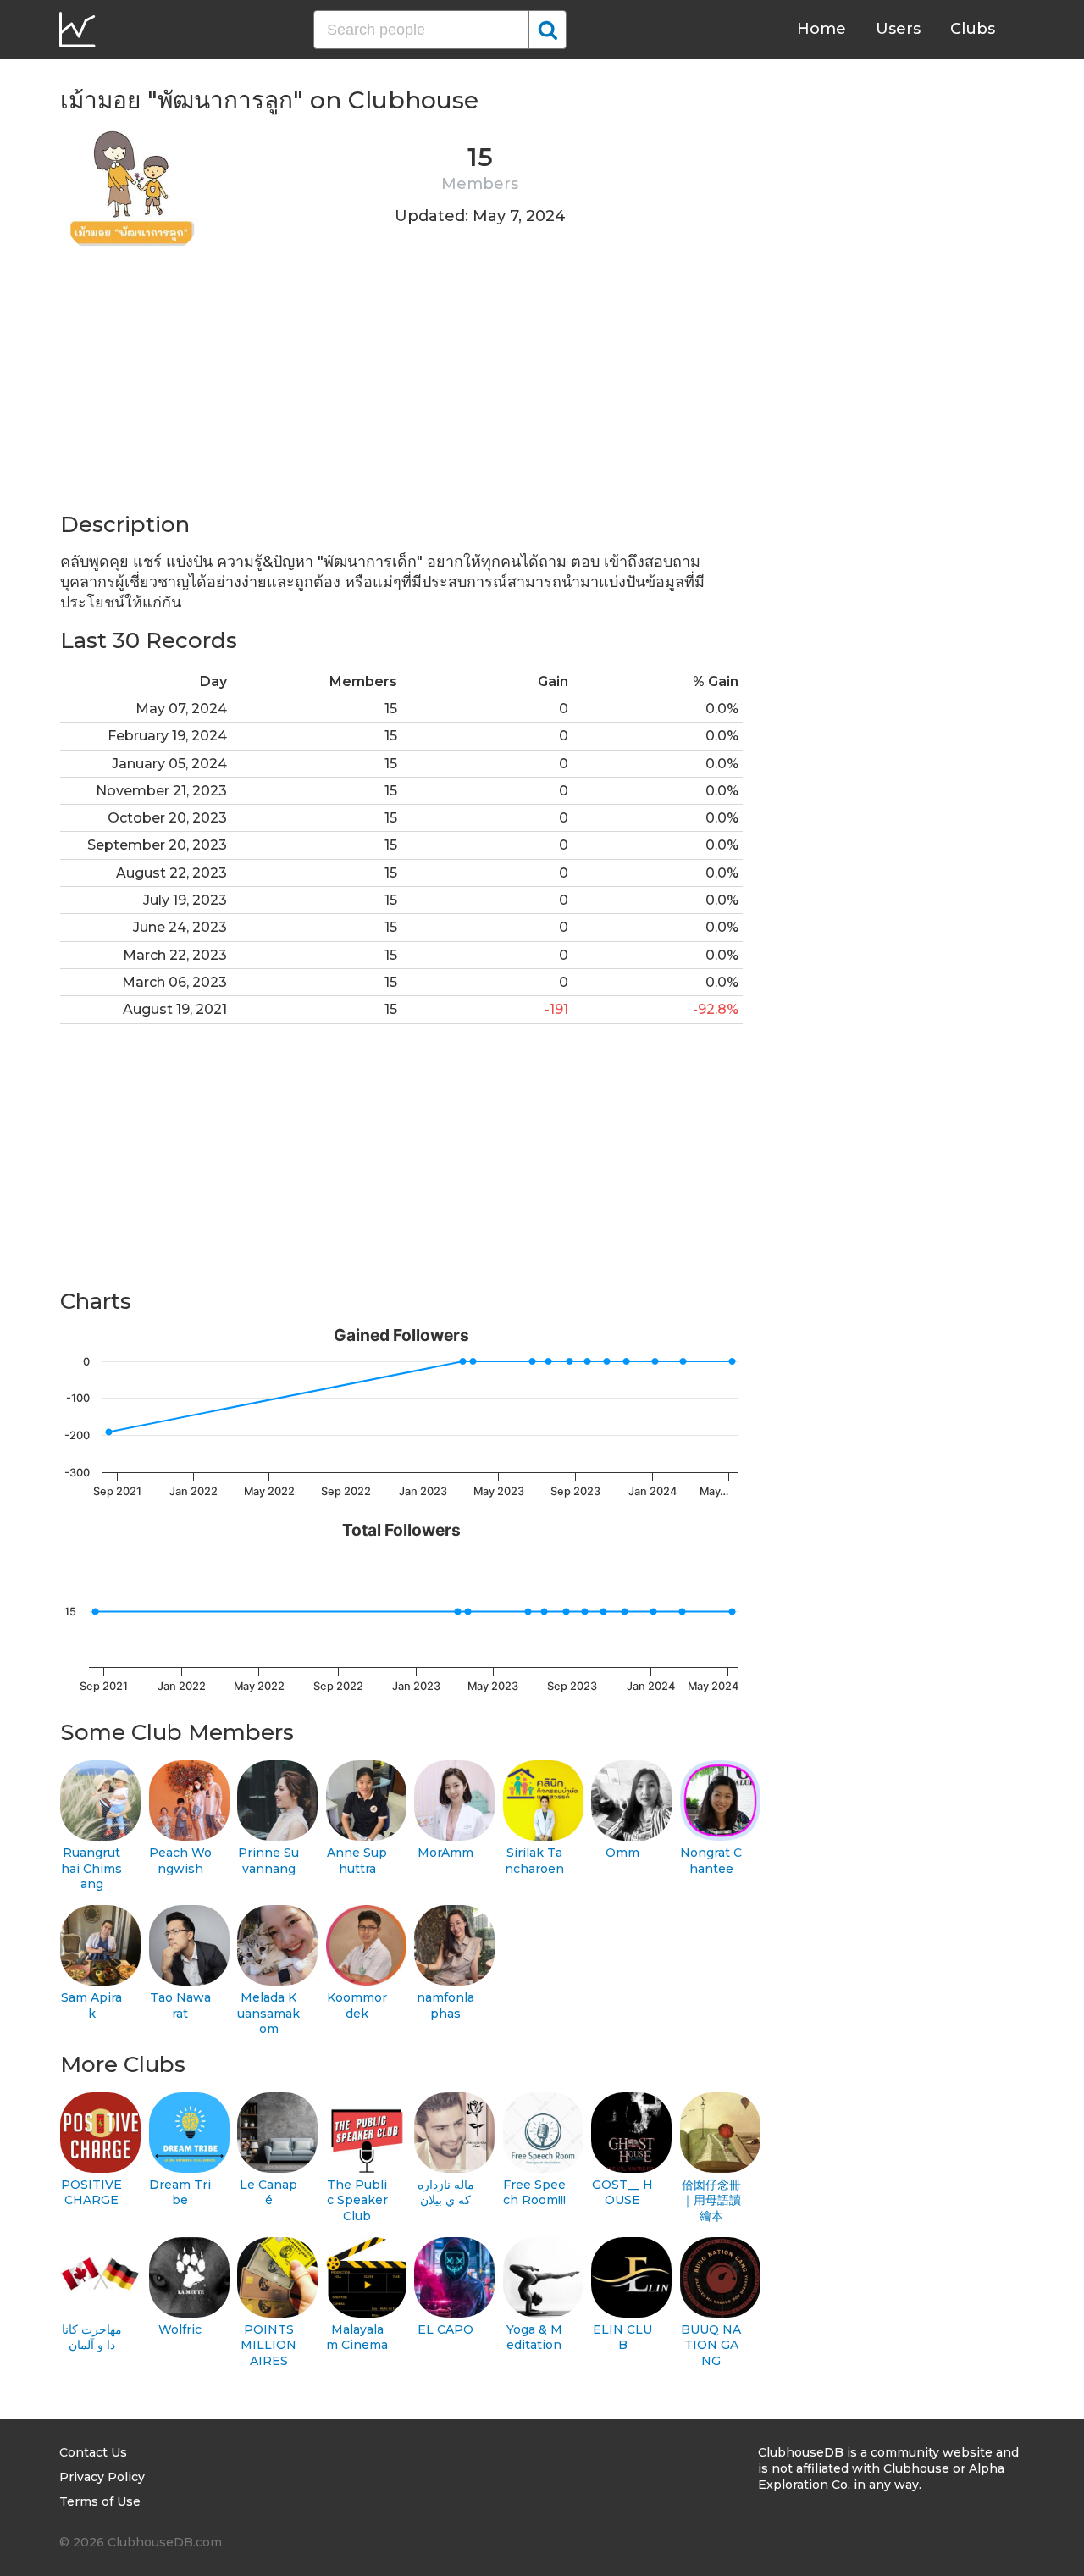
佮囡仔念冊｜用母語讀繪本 (711, 2200)
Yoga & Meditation (534, 2338)
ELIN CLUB (622, 2338)
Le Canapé (268, 2193)
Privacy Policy (102, 2477)
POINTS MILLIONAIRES (268, 2345)
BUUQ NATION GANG (711, 2345)
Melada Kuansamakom (268, 2013)
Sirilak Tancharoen (534, 1861)
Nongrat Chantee (711, 1861)
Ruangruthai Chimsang (91, 1868)
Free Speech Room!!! (534, 2193)
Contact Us (93, 2452)
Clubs (973, 29)
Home (821, 29)
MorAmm (445, 1853)
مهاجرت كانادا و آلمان (92, 2338)
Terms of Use (100, 2501)
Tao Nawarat (180, 2005)
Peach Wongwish (180, 1861)
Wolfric (180, 2329)
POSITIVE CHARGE (91, 2193)
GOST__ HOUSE (622, 2193)
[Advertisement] (401, 391)
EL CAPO (445, 2329)
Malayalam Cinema (357, 2338)
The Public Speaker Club (357, 2200)
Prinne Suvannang (268, 1861)
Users (898, 29)
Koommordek (357, 2005)
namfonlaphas (445, 2005)
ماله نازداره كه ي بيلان (446, 2193)
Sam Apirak (91, 2005)
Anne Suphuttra (357, 1861)
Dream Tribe (180, 2193)
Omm (622, 1853)
